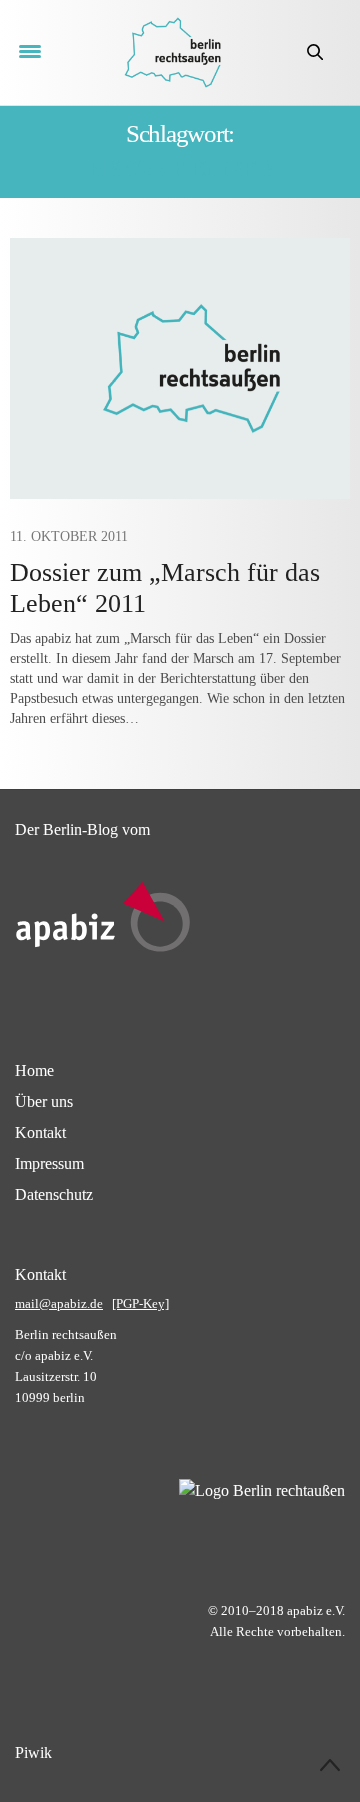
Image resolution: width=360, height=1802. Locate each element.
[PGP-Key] (140, 1303)
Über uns (44, 1101)
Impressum (49, 1163)
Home (34, 1070)
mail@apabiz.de (59, 1303)
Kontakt (40, 1132)
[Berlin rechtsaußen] (172, 52)
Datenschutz (54, 1194)
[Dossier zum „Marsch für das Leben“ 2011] (180, 368)
